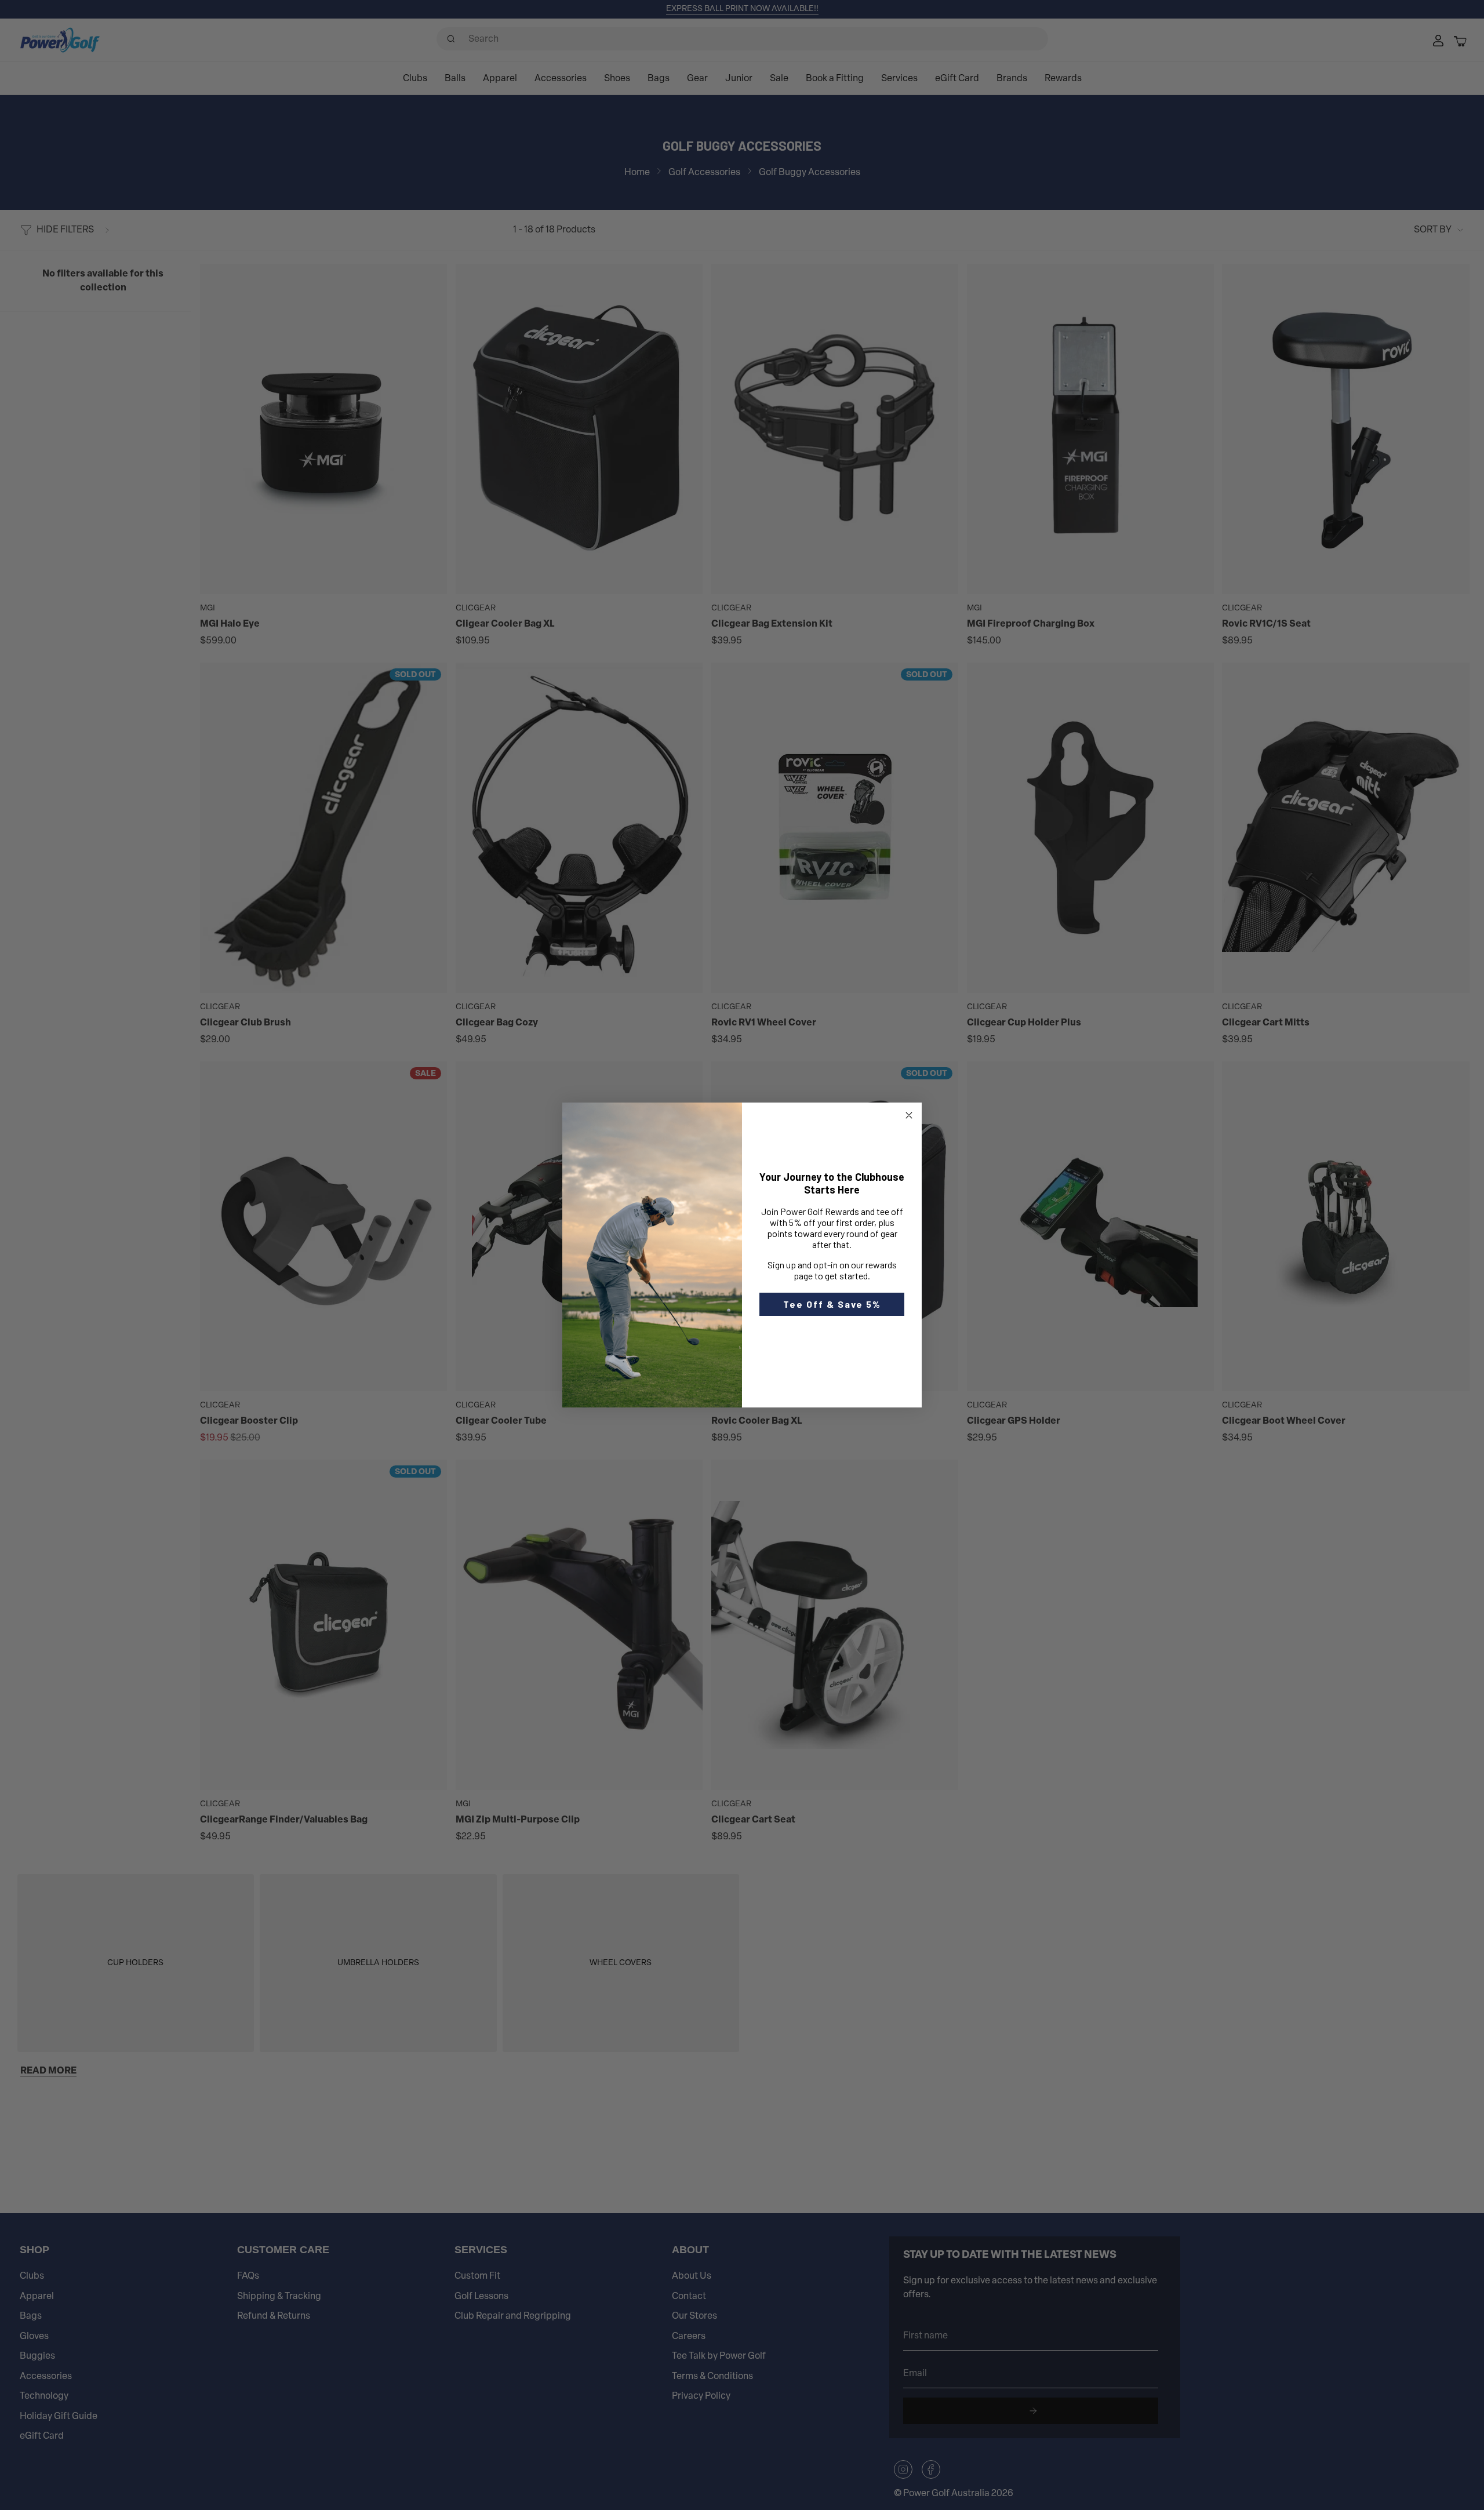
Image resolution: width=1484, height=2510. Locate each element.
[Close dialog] (909, 1115)
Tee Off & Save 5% (832, 1304)
